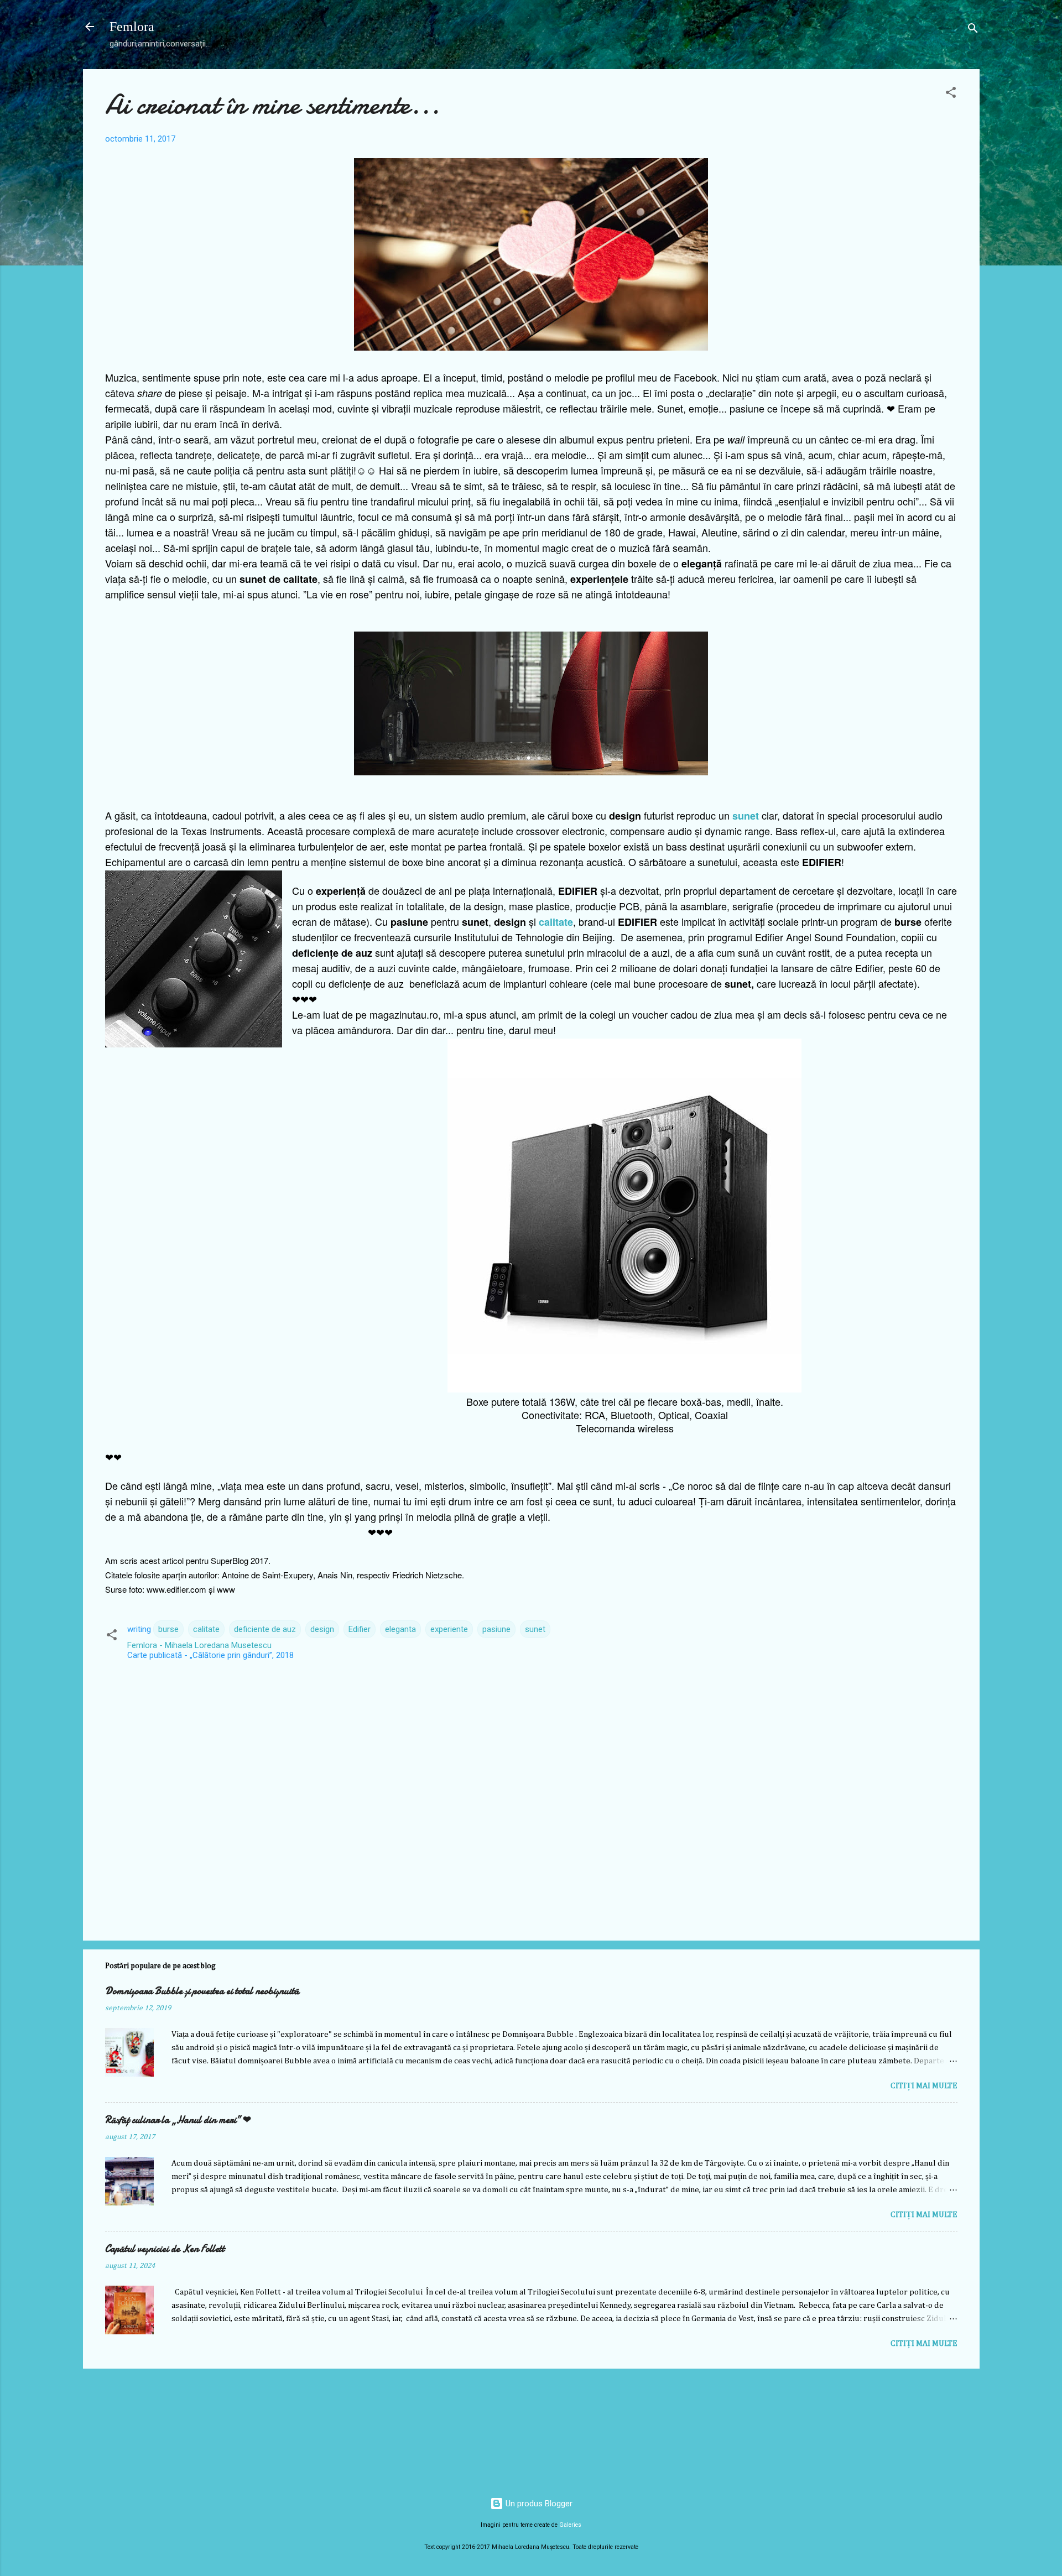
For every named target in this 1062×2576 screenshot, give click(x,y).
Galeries (570, 2525)
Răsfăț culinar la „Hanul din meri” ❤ (178, 2120)
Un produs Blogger (538, 2504)
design (322, 1629)
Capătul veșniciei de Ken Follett (165, 2249)
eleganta (400, 1629)
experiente (449, 1629)
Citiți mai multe (924, 2086)
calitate (556, 922)
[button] (951, 94)
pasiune (496, 1629)
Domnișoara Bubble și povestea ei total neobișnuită (202, 1991)
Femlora (132, 27)
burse (168, 1629)
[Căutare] (973, 30)
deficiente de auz (265, 1629)
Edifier (360, 1629)
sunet (746, 816)
